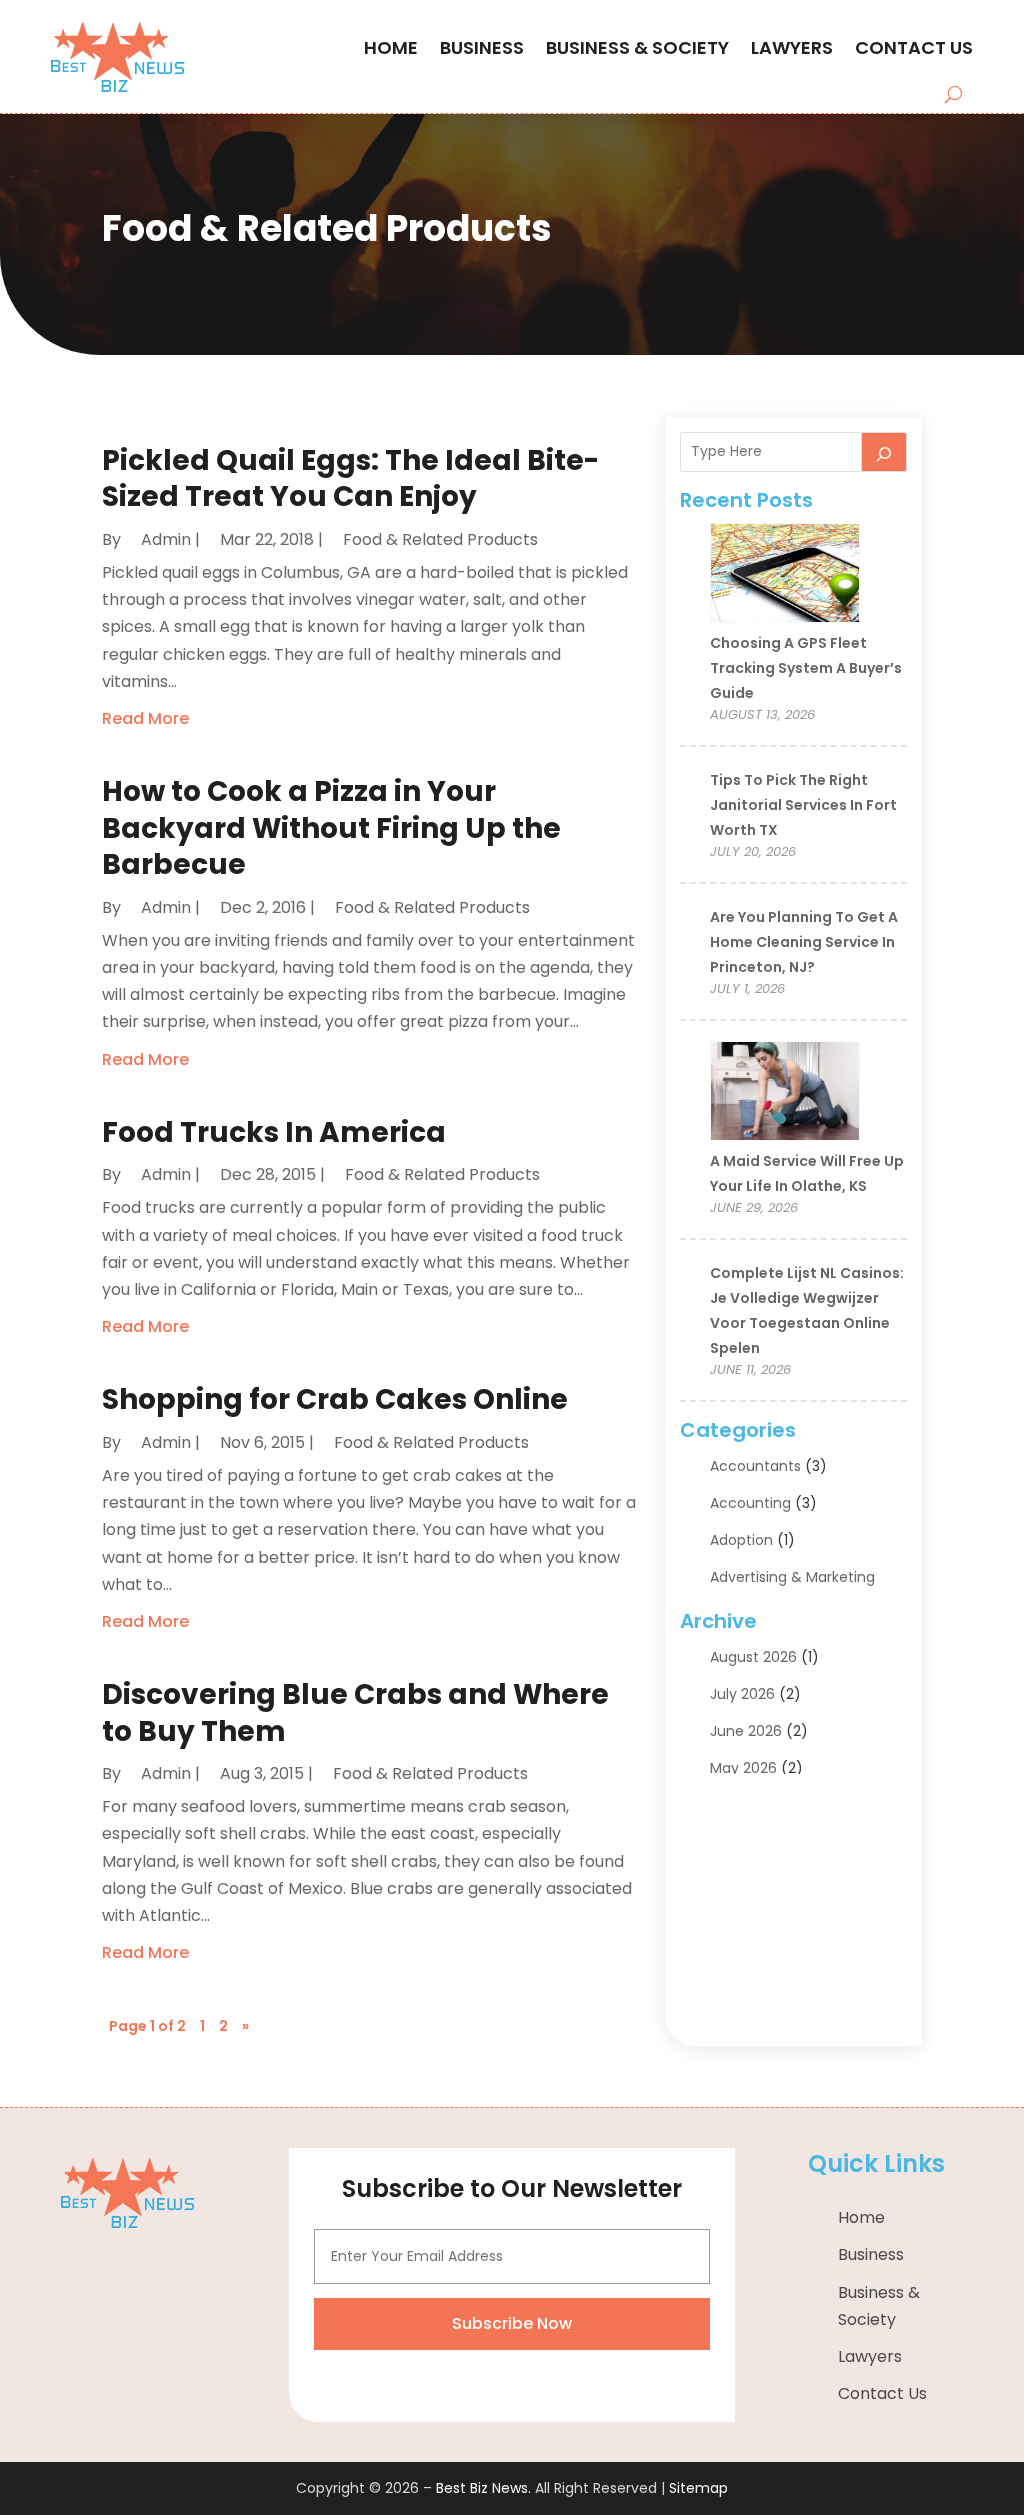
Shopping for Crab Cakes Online (335, 1399)
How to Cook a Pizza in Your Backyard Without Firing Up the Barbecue (331, 828)
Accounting (750, 1503)
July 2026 (742, 1694)
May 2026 (743, 1768)
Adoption (741, 1540)
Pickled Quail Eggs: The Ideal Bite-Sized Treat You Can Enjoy (350, 478)
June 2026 (746, 1731)
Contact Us (914, 47)
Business (482, 47)
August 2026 (753, 1657)
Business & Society (637, 47)
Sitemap (698, 2488)
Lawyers (792, 47)
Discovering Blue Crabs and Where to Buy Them (355, 1712)
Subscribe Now (512, 2323)
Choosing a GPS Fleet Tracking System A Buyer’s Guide (806, 668)
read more (145, 718)
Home (391, 47)
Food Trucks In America (274, 1132)
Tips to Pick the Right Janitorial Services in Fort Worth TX (803, 805)
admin (166, 539)
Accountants (755, 1466)
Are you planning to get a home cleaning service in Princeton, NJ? (804, 942)
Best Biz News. (483, 2488)
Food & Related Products (440, 539)
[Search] (884, 452)
